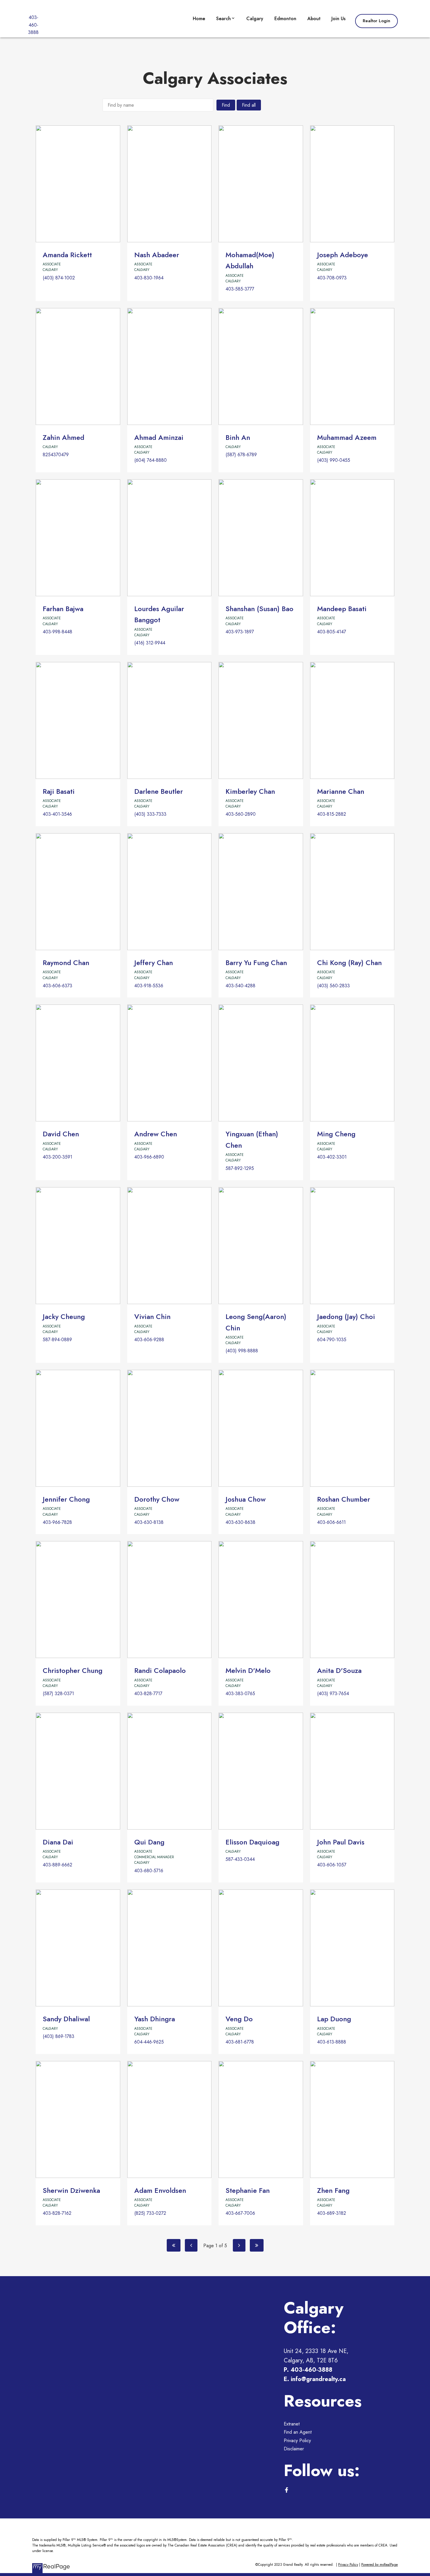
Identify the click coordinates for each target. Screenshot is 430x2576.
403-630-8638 (240, 1522)
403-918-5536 (149, 986)
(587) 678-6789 (241, 455)
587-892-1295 (240, 1168)
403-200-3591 (57, 1157)
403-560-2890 (241, 814)
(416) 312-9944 (150, 643)
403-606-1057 (332, 1865)
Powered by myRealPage (380, 2565)
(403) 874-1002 (59, 278)
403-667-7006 (240, 2213)
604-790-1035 (332, 1340)
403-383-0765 (240, 1694)
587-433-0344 (240, 1859)
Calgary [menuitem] (255, 19)
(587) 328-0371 (58, 1694)
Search (223, 19)
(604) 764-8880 (150, 460)
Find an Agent (298, 2432)
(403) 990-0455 (334, 460)
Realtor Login (376, 21)
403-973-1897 (240, 632)
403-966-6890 (149, 1157)
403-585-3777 (240, 289)
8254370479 (56, 455)
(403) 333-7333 (150, 814)
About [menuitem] (314, 19)
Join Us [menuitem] (338, 19)
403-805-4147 (332, 632)
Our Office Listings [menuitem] (238, 36)
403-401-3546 (57, 814)
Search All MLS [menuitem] (234, 64)
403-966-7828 (57, 1522)
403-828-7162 (57, 2213)
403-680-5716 (149, 1871)
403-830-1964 (149, 278)
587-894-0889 (57, 1340)
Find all (249, 105)
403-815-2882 (332, 814)
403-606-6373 (57, 986)
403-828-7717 (148, 1694)
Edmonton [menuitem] (285, 19)
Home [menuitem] (199, 19)
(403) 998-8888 (242, 1351)
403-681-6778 (240, 2042)
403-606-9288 (149, 1340)
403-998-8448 (57, 632)
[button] (376, 21)
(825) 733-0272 (150, 2213)
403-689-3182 (332, 2213)
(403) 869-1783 (59, 2036)
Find (226, 105)
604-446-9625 (149, 2042)
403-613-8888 (332, 2042)
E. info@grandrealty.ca (315, 2379)
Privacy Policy (297, 2441)
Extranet (292, 2424)
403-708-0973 (332, 278)
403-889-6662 (57, 1865)
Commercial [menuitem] (230, 50)
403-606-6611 (331, 1522)
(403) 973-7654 (333, 1694)
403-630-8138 (149, 1522)
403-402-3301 (332, 1157)
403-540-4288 (240, 986)
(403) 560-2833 (333, 986)
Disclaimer (294, 2449)
